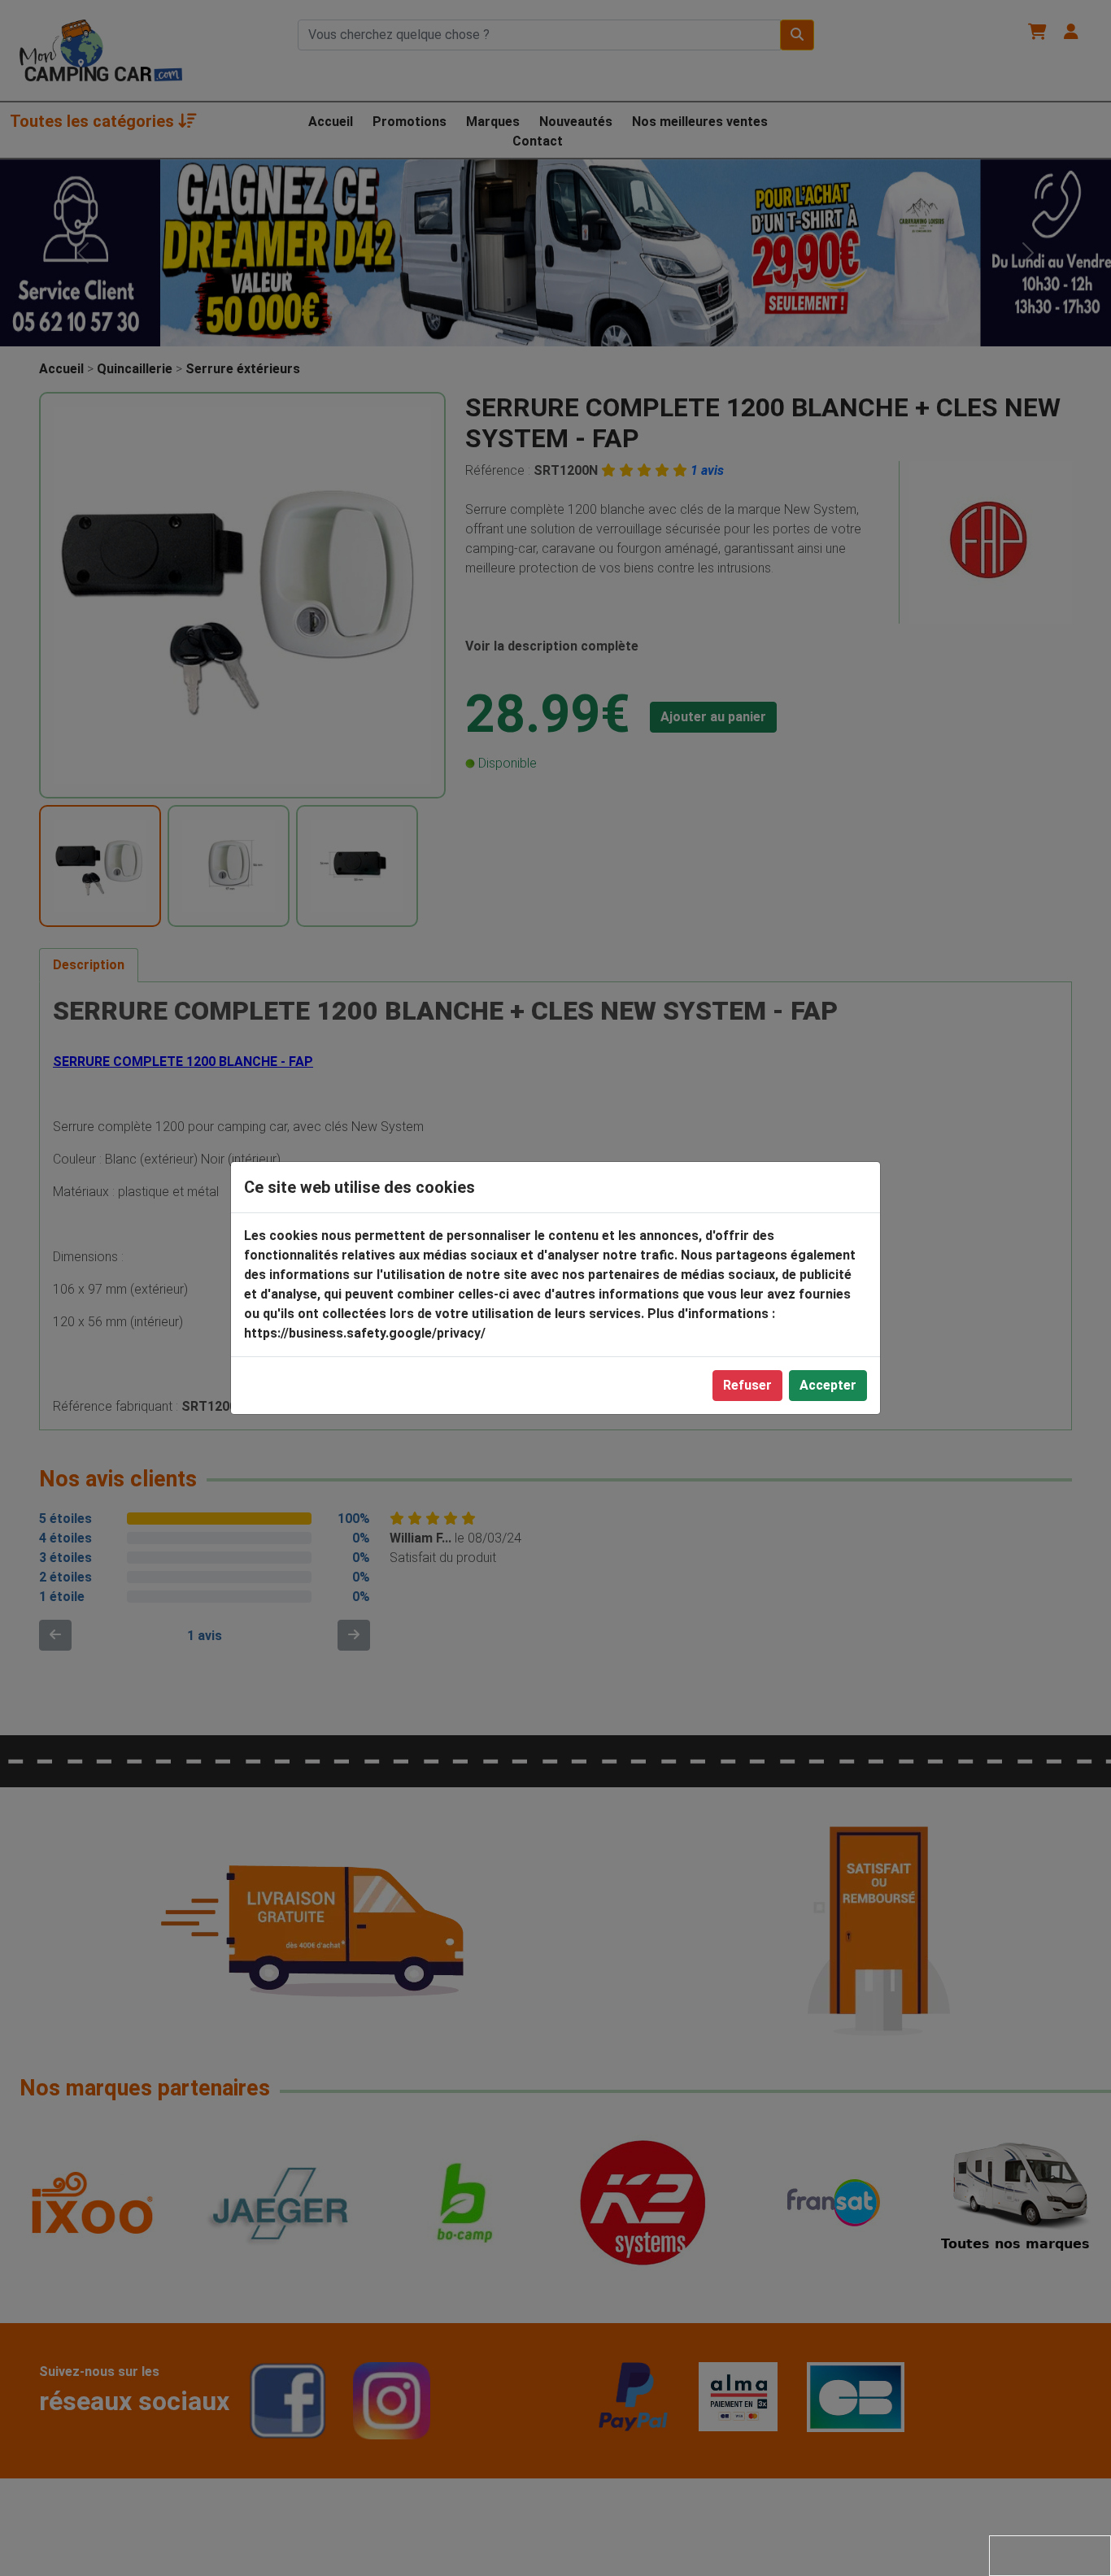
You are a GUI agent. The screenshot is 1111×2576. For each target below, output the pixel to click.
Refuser (747, 1385)
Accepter (828, 1385)
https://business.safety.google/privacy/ (365, 1333)
